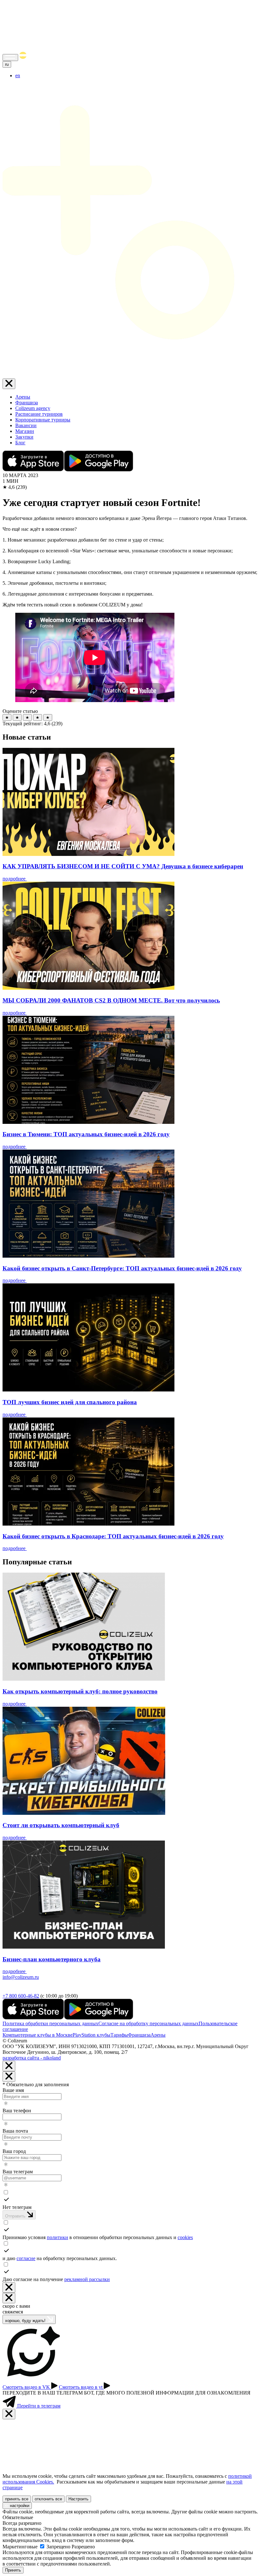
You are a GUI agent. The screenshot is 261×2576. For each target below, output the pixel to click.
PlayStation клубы (92, 2035)
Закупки (24, 437)
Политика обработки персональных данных (50, 2023)
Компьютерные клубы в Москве (38, 2035)
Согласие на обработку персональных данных (148, 2023)
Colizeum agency (33, 408)
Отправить (16, 2216)
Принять (13, 2570)
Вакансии (26, 425)
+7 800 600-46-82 (21, 1996)
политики (57, 2237)
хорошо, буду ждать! (26, 2321)
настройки (19, 2506)
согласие (26, 2258)
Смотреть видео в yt (81, 2387)
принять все (17, 2499)
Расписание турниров (39, 414)
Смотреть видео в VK (27, 2387)
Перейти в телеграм (38, 2406)
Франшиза (27, 403)
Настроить (78, 2499)
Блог (20, 443)
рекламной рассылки (87, 2279)
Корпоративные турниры (43, 420)
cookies (185, 2237)
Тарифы (119, 2035)
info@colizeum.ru (21, 1977)
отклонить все (48, 2499)
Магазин (25, 431)
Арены (23, 397)
